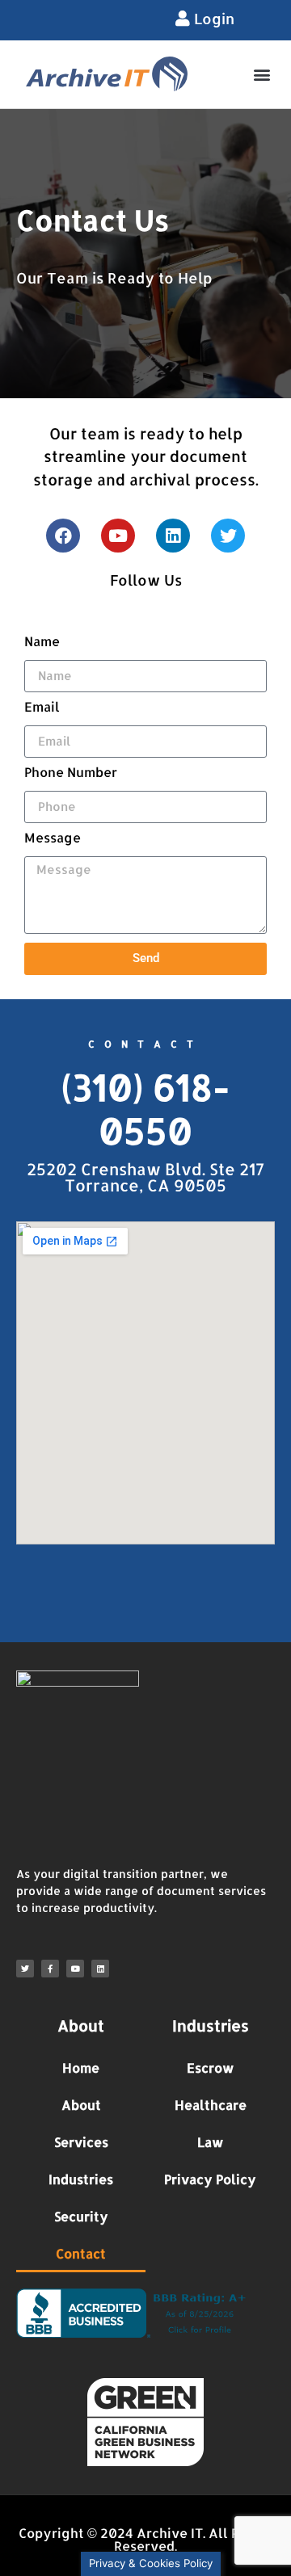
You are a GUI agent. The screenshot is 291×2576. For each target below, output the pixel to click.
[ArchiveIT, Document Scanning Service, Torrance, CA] (135, 2313)
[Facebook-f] (50, 1969)
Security (81, 2216)
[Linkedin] (173, 536)
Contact (81, 2253)
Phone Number (71, 773)
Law (211, 2142)
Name (42, 642)
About (81, 2105)
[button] (261, 74)
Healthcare (211, 2105)
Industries (81, 2179)
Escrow (211, 2068)
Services (81, 2142)
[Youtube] (118, 536)
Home (81, 2068)
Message (53, 838)
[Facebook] (63, 536)
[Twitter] (228, 536)
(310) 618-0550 (145, 1109)
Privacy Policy (210, 2179)
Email (42, 708)
